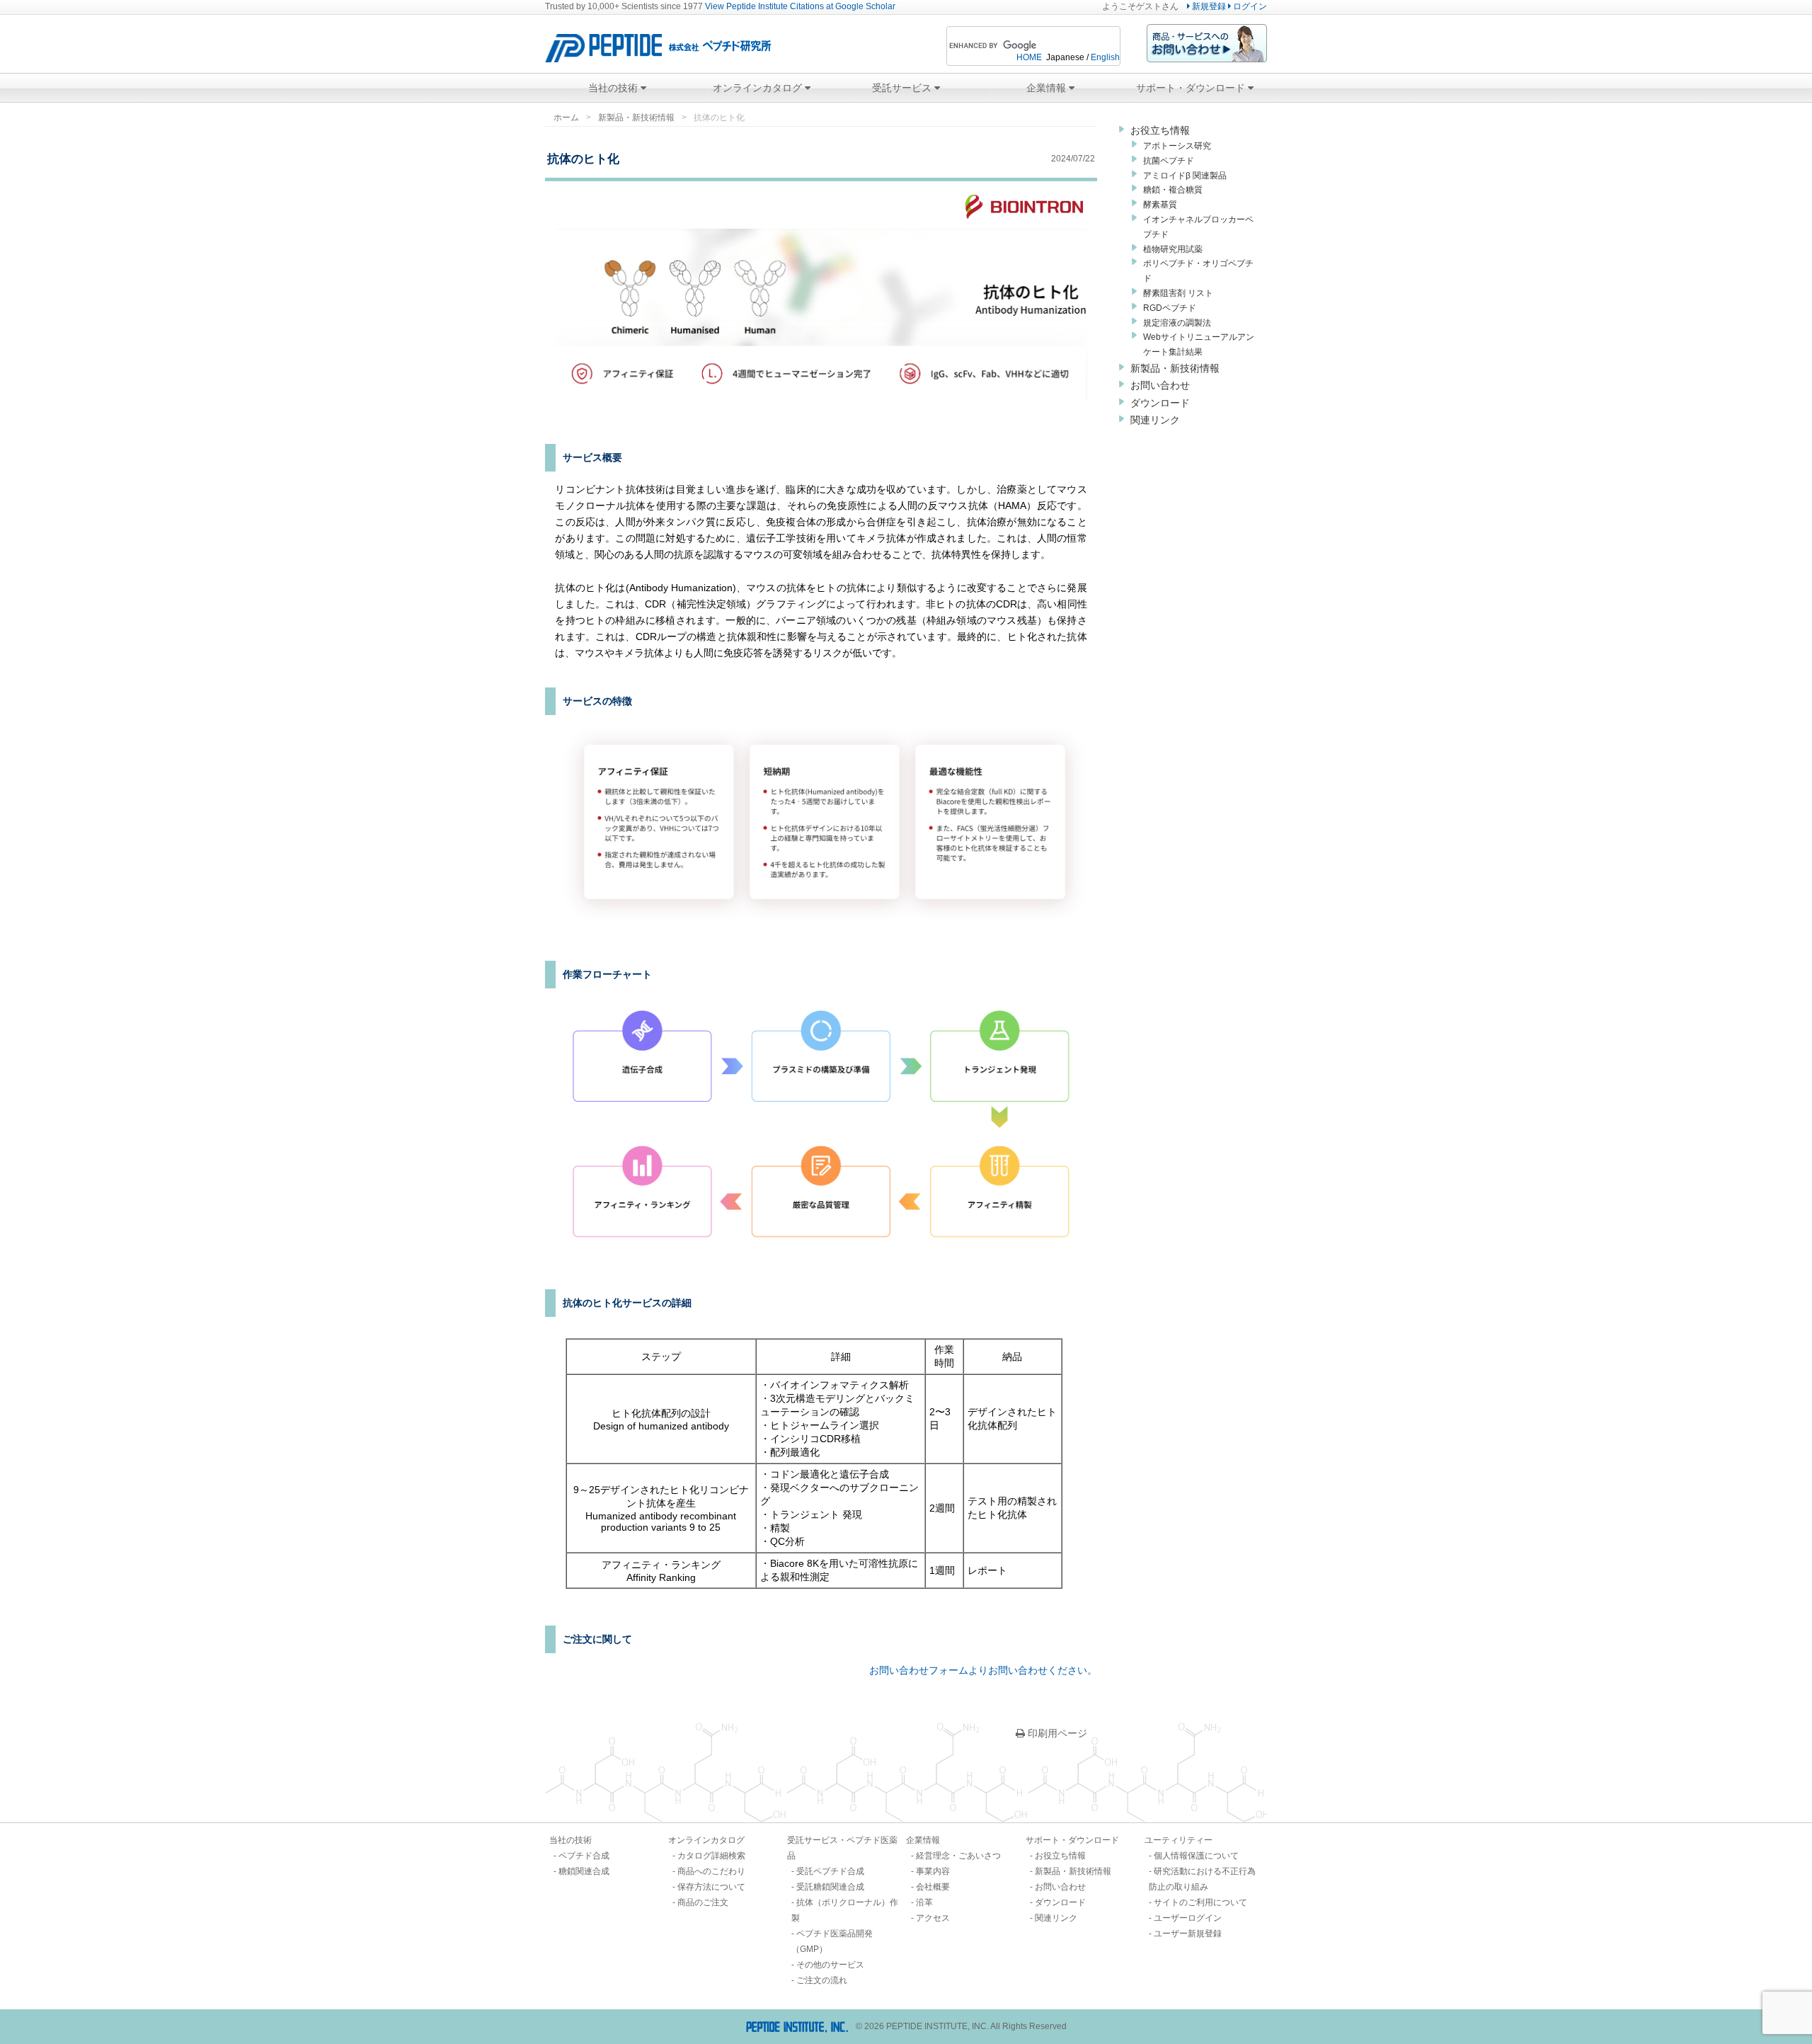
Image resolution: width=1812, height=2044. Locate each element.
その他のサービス (830, 1965)
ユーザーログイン (1188, 1918)
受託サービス (903, 88)
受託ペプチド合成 (830, 1871)
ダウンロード (1160, 403)
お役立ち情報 (1160, 130)
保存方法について (711, 1887)
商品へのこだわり (711, 1871)
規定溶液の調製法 (1177, 323)
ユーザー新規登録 (1188, 1934)
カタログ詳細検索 (711, 1856)
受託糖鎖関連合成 (830, 1887)
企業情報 (1048, 88)
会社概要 (933, 1887)
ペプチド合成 (584, 1856)
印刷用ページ (1056, 1733)
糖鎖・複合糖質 (1173, 190)
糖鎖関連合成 (584, 1871)
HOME (1029, 57)
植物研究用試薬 (1173, 249)
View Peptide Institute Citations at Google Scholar (800, 6)
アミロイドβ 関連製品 (1185, 176)
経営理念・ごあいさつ (958, 1856)
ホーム (566, 118)
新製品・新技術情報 (636, 118)
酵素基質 (1160, 205)
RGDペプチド (1170, 308)
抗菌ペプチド (1169, 161)
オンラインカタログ (759, 88)
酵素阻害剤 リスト (1178, 293)
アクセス (933, 1918)
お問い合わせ (1160, 385)
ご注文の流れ (822, 1980)
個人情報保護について (1196, 1856)
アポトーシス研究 (1177, 146)
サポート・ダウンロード (1192, 88)
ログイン (1249, 6)
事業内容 (933, 1871)
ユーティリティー (1179, 1840)
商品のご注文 (703, 1902)
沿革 (924, 1902)
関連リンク (1155, 420)
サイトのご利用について (1200, 1902)
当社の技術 (614, 88)
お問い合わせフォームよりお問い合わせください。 (983, 1670)
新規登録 (1208, 6)
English (1105, 57)
